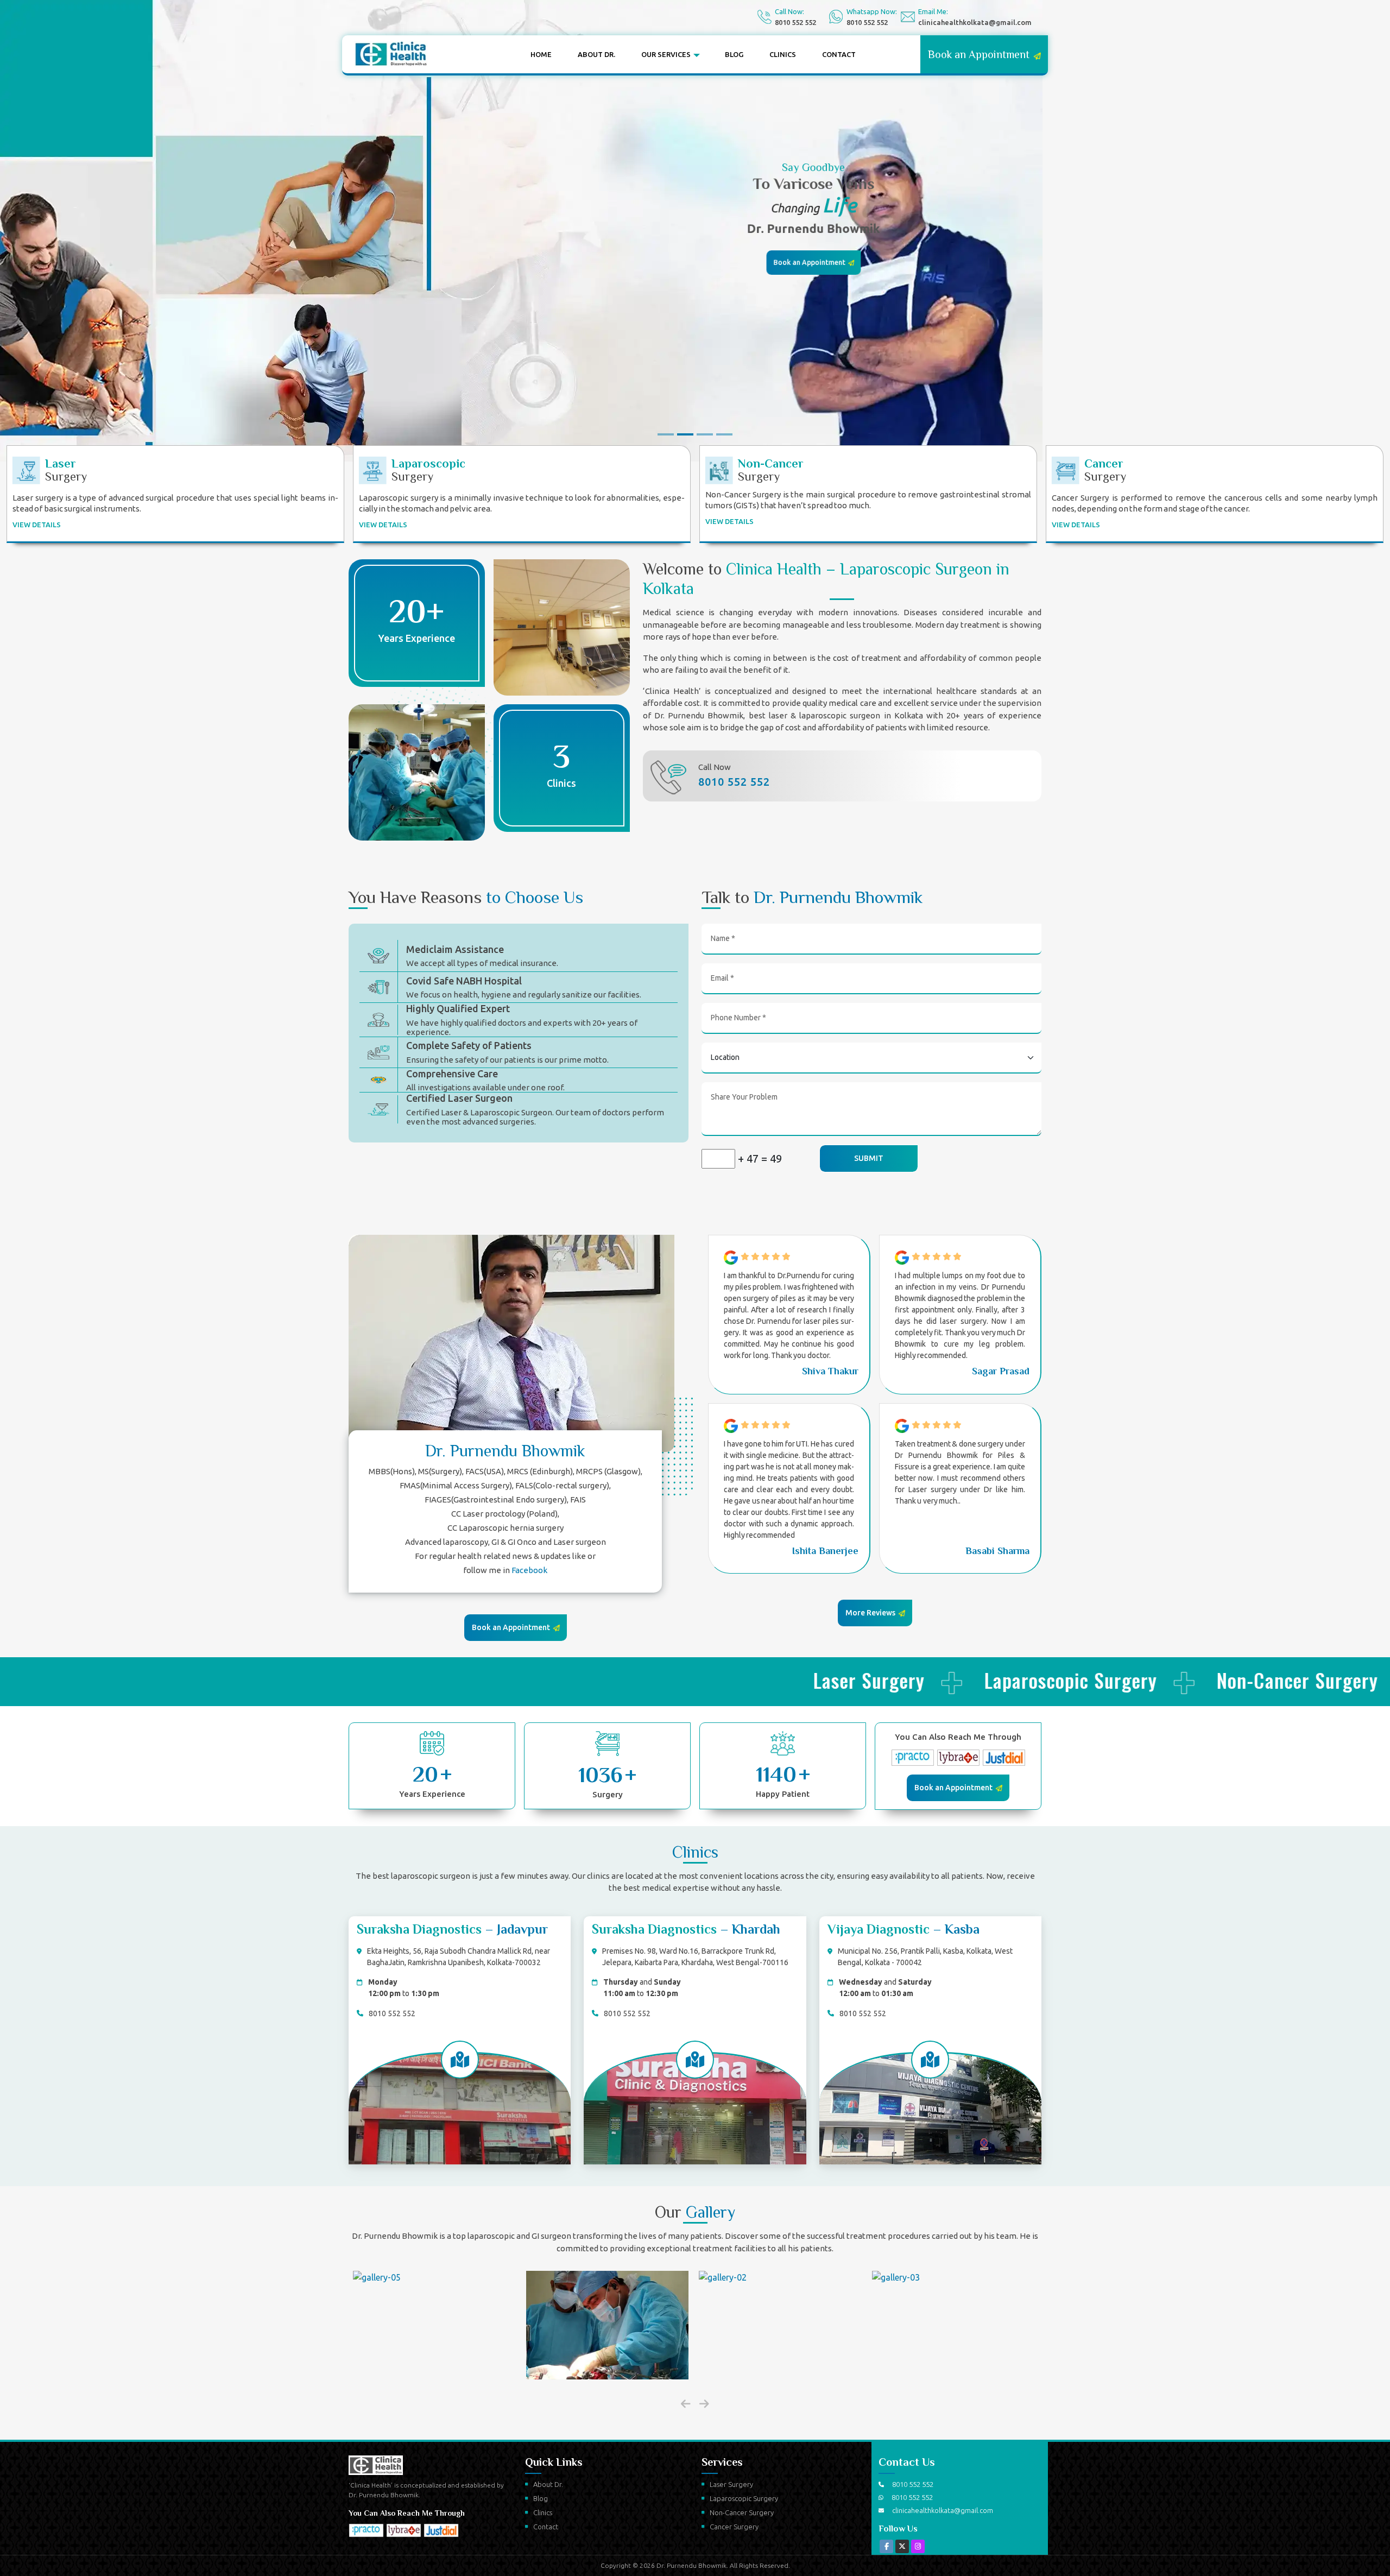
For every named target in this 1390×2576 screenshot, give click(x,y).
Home (541, 54)
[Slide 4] (724, 434)
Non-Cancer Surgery (742, 2512)
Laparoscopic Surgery (744, 2498)
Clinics (783, 54)
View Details (37, 525)
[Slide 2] (685, 434)
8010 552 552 (795, 22)
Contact (839, 54)
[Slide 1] (666, 434)
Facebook (529, 1570)
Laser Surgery (731, 2484)
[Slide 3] (705, 434)
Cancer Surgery (734, 2527)
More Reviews (871, 1613)
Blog (734, 54)
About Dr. (596, 54)
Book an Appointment (809, 260)
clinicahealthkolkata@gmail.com (975, 22)
